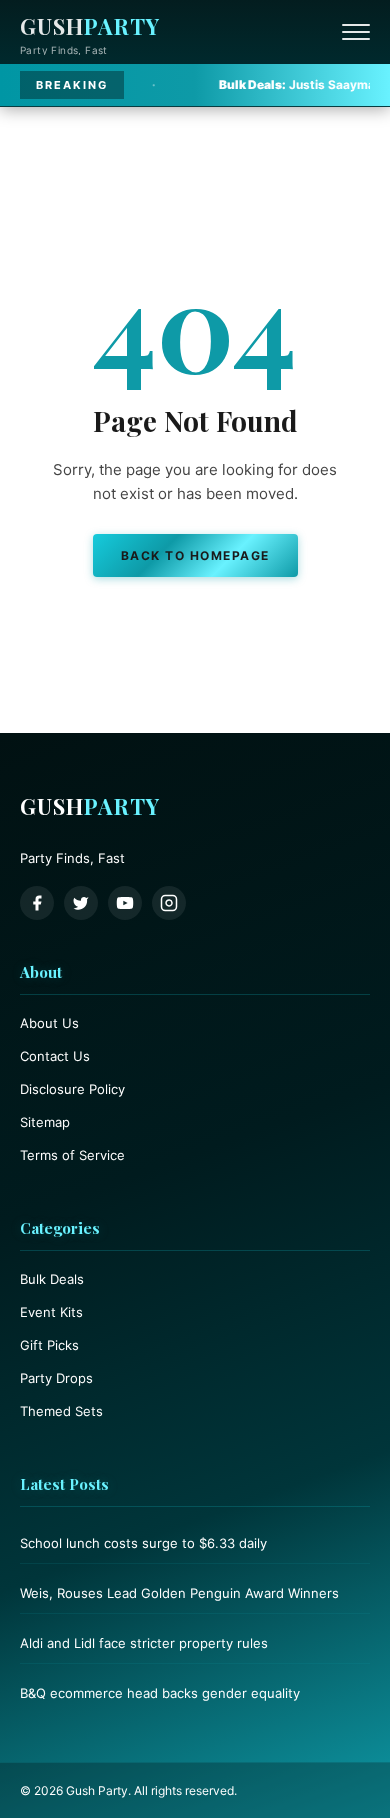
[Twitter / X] (81, 903)
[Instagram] (169, 903)
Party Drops (56, 1378)
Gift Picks (49, 1345)
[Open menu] (356, 32)
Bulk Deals (52, 1279)
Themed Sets (61, 1411)
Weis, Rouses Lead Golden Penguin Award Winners (179, 1593)
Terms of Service (72, 1155)
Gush (90, 26)
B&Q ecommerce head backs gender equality (160, 1693)
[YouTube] (125, 903)
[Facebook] (37, 903)
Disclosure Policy (72, 1089)
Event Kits (51, 1312)
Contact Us (55, 1056)
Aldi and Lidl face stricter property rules (144, 1643)
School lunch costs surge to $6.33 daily (143, 1543)
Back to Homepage (195, 555)
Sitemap (45, 1122)
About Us (49, 1023)
